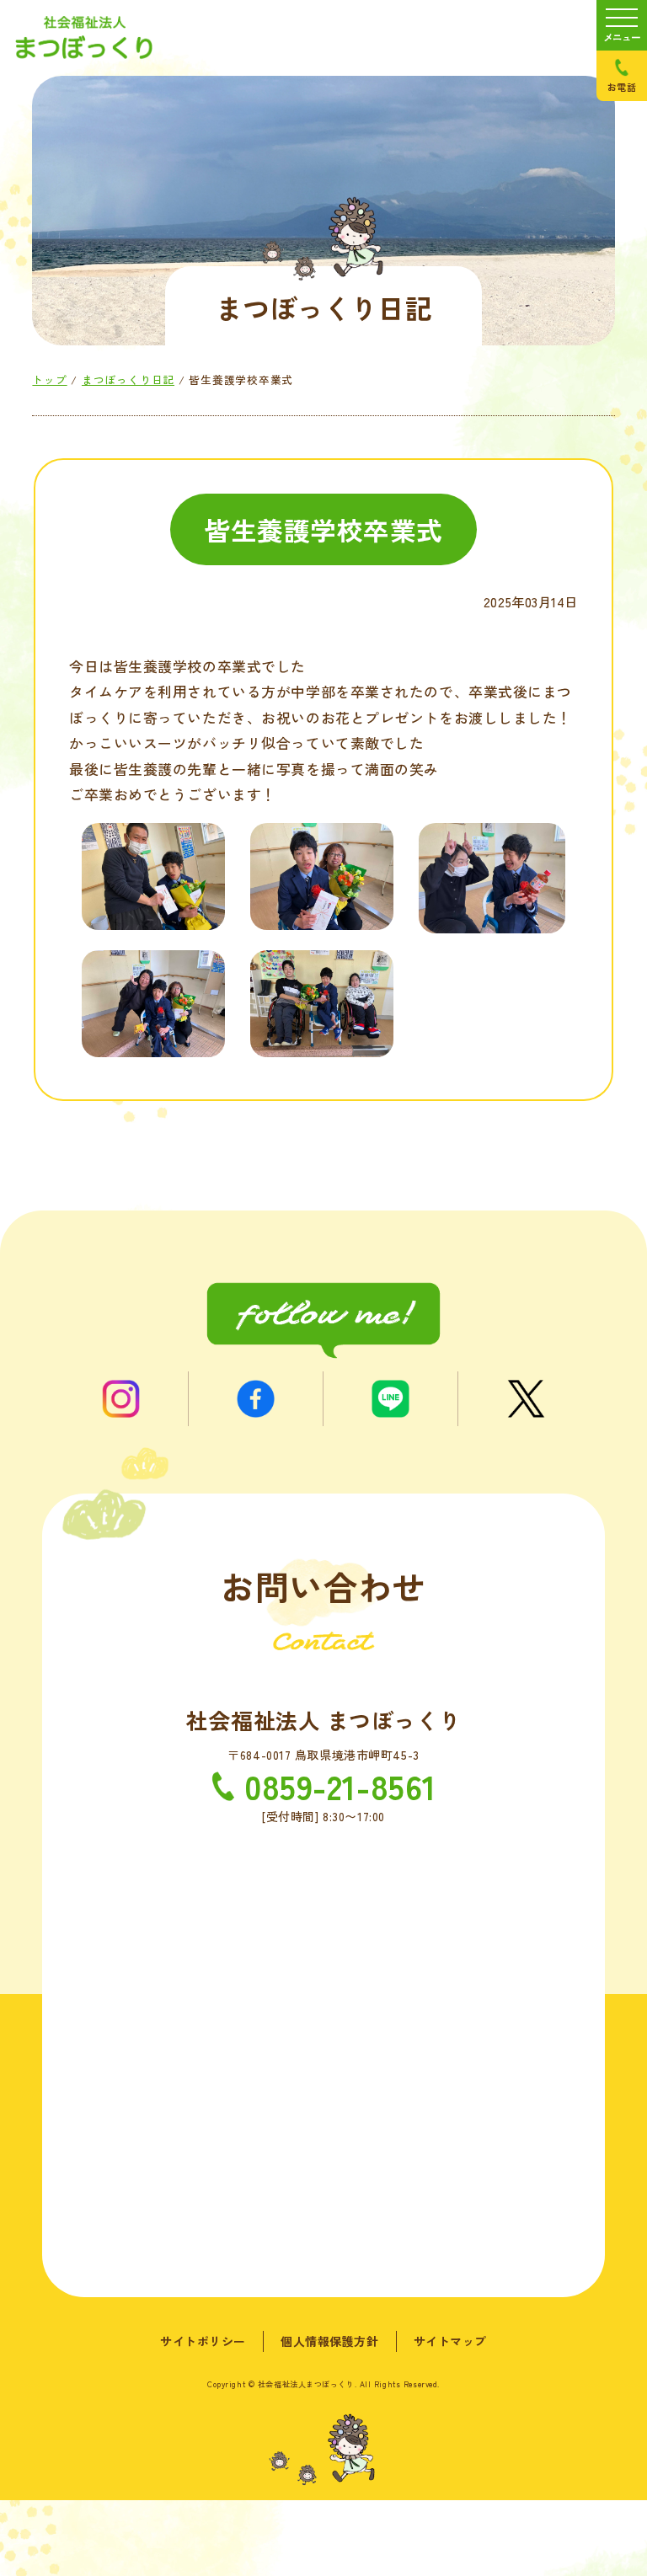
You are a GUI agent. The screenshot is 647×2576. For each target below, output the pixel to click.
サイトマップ (450, 2341)
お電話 (622, 87)
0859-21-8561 (340, 1786)
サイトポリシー (203, 2341)
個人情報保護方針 (329, 2341)
